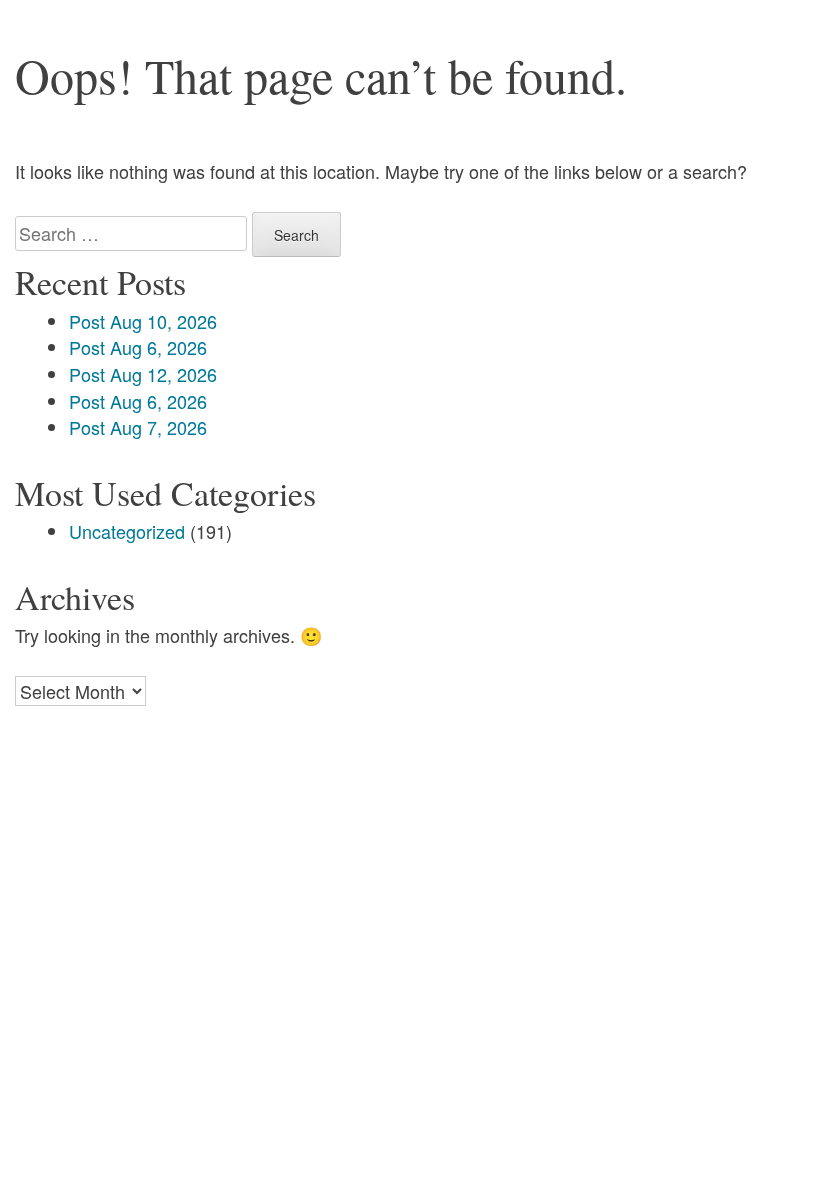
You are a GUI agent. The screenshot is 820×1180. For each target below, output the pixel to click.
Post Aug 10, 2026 (143, 321)
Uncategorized (127, 531)
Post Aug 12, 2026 (143, 374)
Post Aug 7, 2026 (138, 427)
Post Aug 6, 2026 (138, 347)
